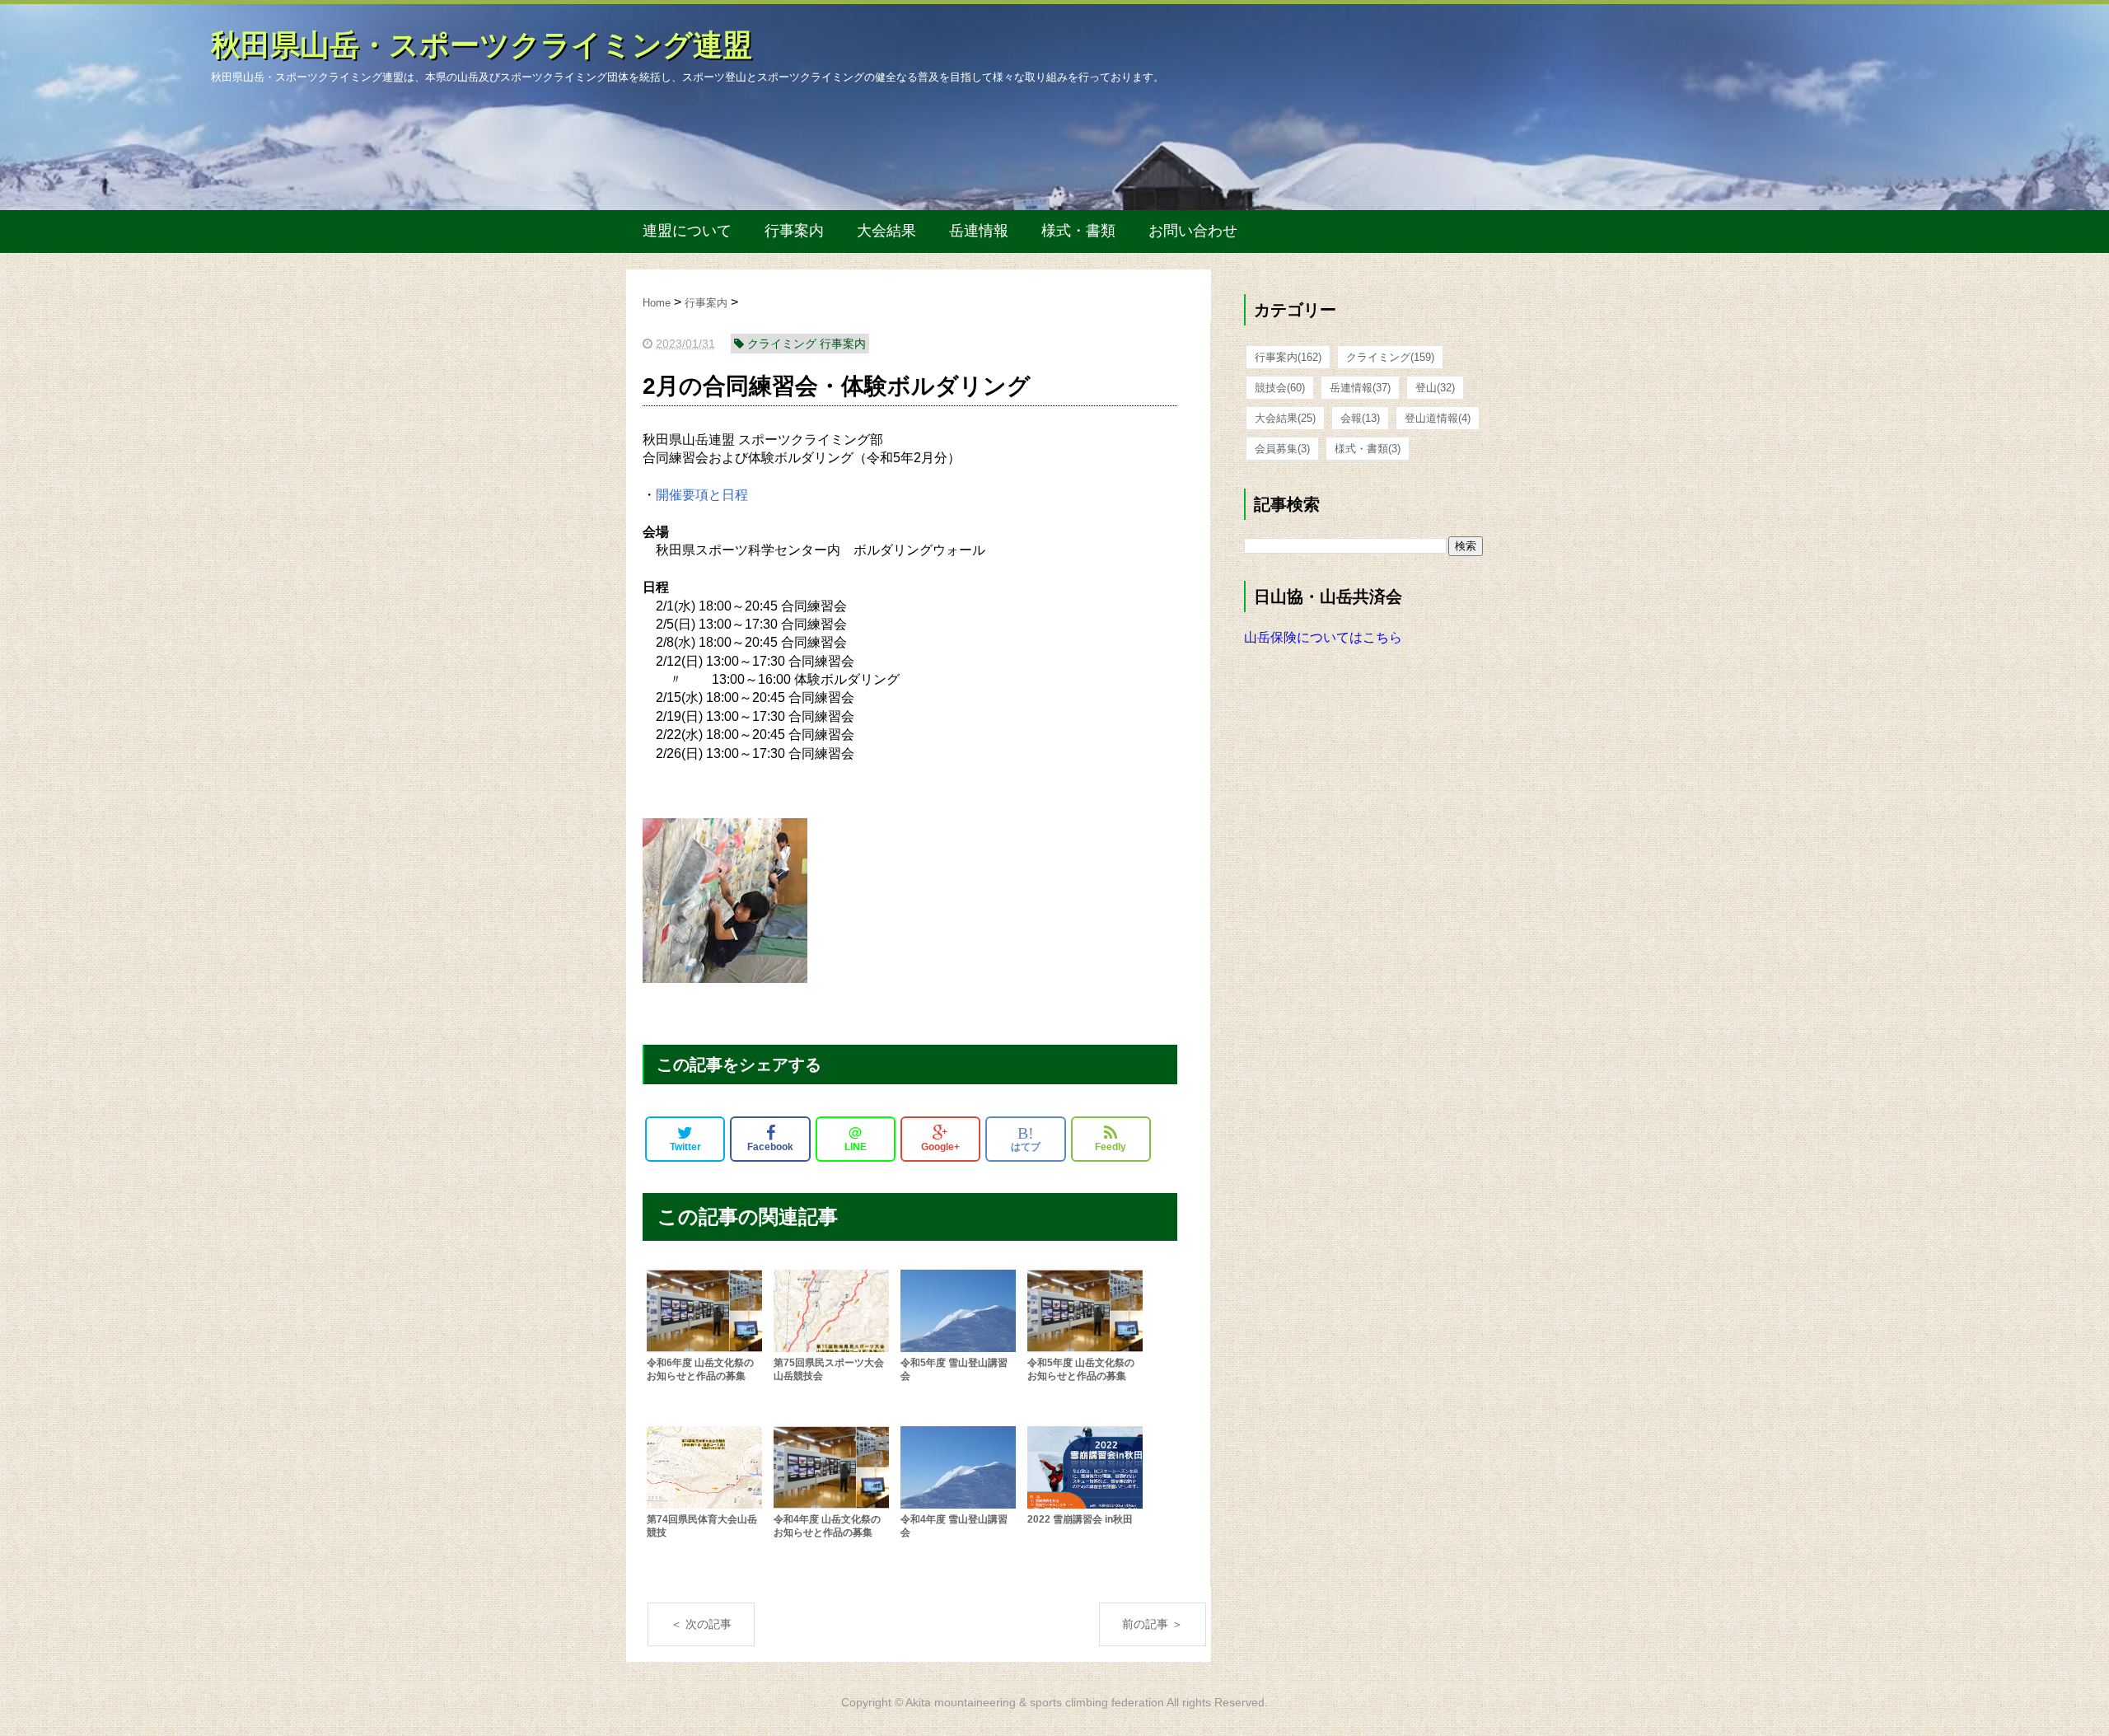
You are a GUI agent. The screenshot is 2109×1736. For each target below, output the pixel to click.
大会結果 (886, 231)
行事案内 (794, 231)
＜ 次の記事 (701, 1624)
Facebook (770, 1147)
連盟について (687, 231)
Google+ (940, 1147)
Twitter (685, 1147)
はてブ (1026, 1139)
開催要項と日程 (702, 495)
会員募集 (1282, 449)
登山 (1435, 388)
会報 (1360, 418)
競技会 (1280, 388)
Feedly (1111, 1147)
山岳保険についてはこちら (1323, 637)
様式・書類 (1078, 231)
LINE (856, 1139)
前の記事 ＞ (1153, 1624)
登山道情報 (1438, 418)
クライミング (1390, 357)
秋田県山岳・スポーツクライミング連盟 (482, 45)
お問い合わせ (1193, 231)
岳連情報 (979, 231)
